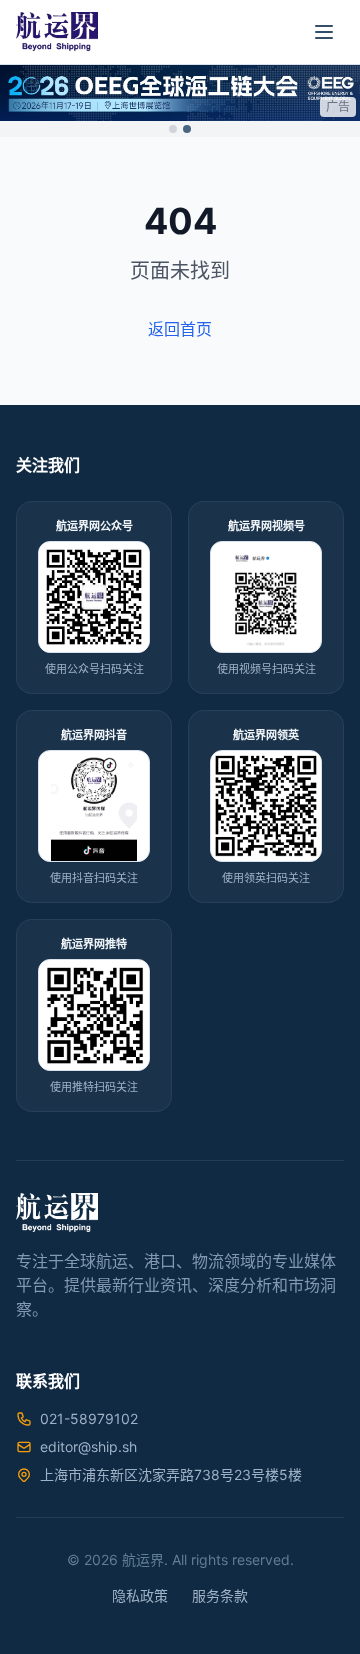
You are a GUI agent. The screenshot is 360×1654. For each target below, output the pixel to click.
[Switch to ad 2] (187, 129)
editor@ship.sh (88, 1446)
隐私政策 (140, 1595)
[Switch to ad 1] (173, 129)
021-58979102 (89, 1418)
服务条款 (220, 1595)
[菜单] (324, 32)
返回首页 (180, 329)
